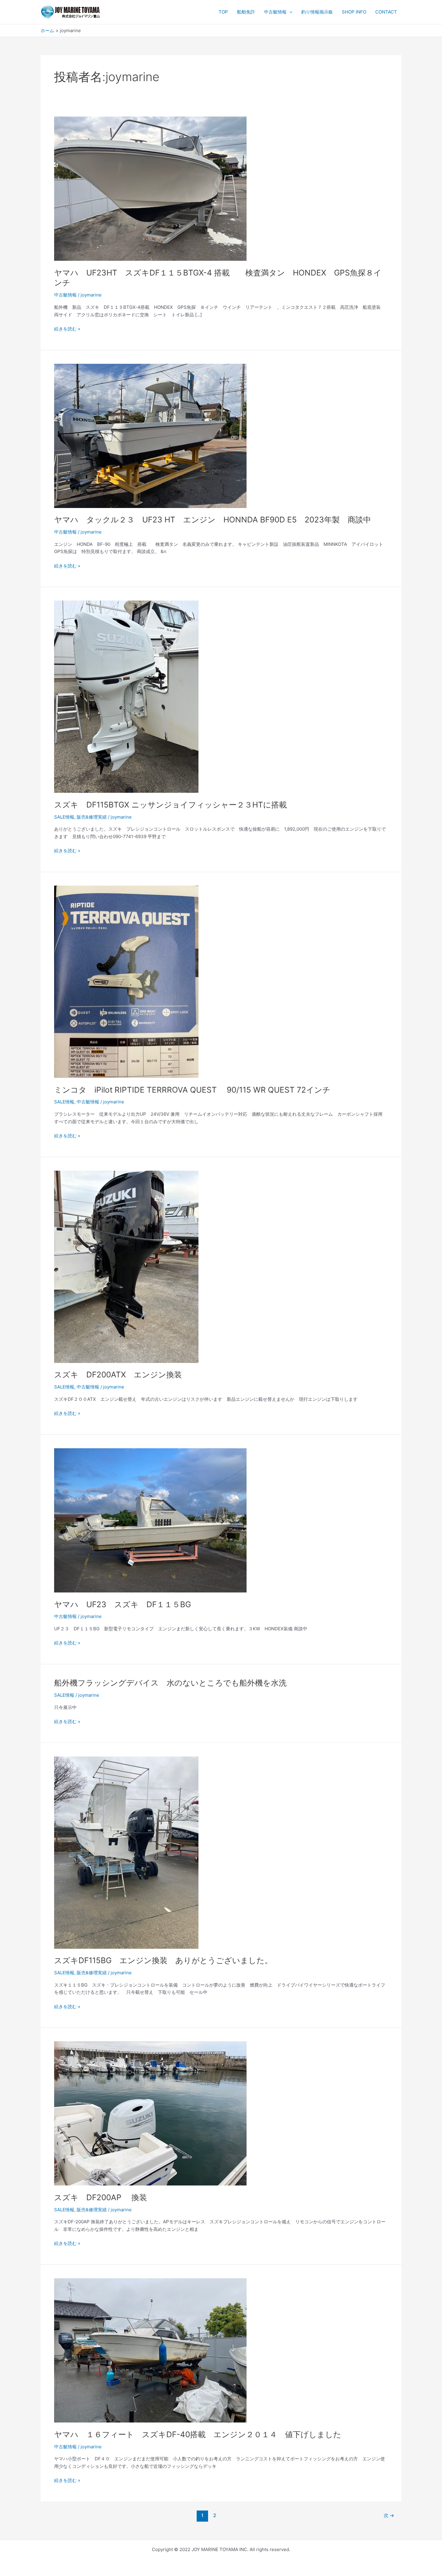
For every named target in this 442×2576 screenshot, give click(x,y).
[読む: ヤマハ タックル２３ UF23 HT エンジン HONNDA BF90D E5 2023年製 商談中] (150, 435)
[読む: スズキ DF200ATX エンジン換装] (126, 1266)
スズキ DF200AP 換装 (101, 2197)
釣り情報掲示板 (317, 12)
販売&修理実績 (92, 817)
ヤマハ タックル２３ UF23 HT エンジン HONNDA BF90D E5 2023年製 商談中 (216, 520)
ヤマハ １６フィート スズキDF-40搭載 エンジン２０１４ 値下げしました (198, 2434)
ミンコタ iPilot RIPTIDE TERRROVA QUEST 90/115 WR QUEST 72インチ (192, 1090)
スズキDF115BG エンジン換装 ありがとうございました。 (163, 1960)
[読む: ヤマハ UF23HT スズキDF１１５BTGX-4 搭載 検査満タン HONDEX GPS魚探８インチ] (150, 188)
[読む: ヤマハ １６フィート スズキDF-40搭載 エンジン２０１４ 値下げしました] (150, 2350)
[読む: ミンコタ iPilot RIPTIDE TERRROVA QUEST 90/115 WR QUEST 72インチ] (126, 981)
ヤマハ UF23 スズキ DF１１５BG (123, 1604)
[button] (289, 12)
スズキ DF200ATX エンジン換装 (118, 1375)
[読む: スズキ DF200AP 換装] (150, 2113)
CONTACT (386, 12)
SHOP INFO (354, 12)
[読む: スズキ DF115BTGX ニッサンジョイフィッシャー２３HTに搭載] (126, 696)
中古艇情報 (275, 12)
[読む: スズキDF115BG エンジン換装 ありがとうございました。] (126, 1852)
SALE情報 (64, 817)
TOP (223, 12)
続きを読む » (67, 328)
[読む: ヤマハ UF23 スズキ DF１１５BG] (150, 1520)
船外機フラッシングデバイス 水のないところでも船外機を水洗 (170, 1683)
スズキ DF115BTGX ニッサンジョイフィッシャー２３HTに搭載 (170, 805)
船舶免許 (246, 12)
